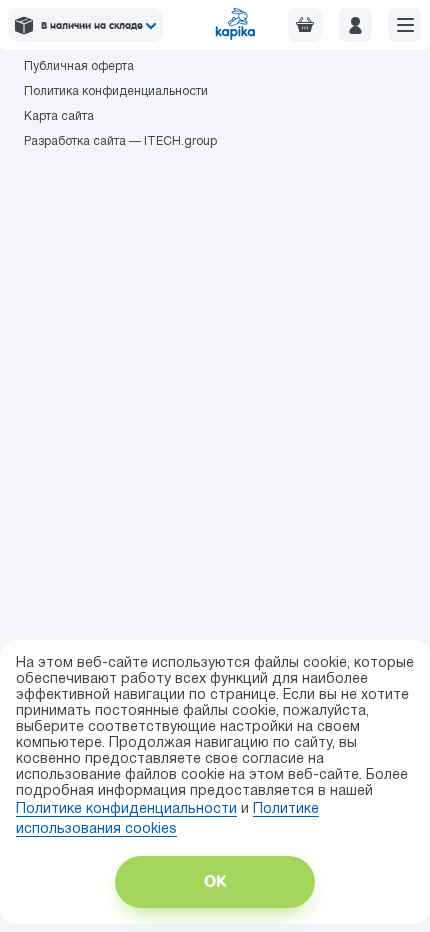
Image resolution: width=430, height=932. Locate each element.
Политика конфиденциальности (116, 91)
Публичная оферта (79, 66)
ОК (215, 881)
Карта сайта (59, 116)
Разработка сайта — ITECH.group (120, 141)
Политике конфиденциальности (126, 809)
